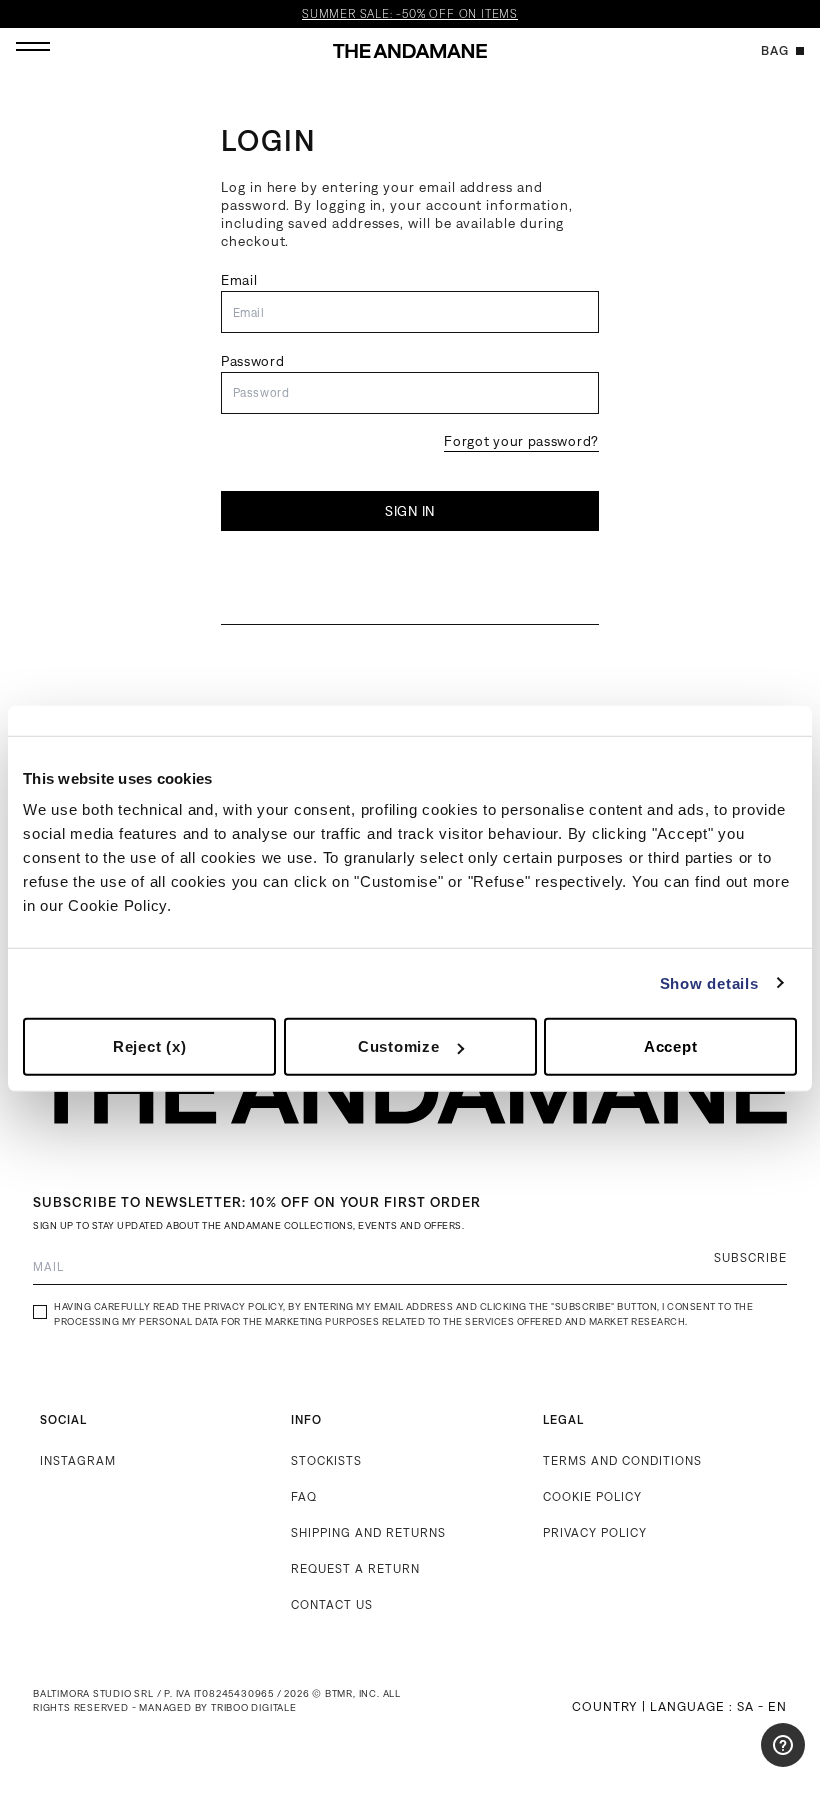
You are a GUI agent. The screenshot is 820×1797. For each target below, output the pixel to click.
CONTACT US (332, 1604)
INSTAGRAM (78, 1460)
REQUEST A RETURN (355, 1568)
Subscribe (750, 1257)
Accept (671, 1046)
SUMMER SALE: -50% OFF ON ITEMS (410, 14)
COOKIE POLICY (592, 1496)
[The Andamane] (410, 51)
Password (253, 361)
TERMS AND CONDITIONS (622, 1460)
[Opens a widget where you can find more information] (745, 1762)
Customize (399, 1046)
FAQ (304, 1496)
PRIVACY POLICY (595, 1532)
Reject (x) (150, 1046)
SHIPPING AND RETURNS (368, 1532)
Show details (709, 982)
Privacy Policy (243, 1306)
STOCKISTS (326, 1460)
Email (239, 280)
